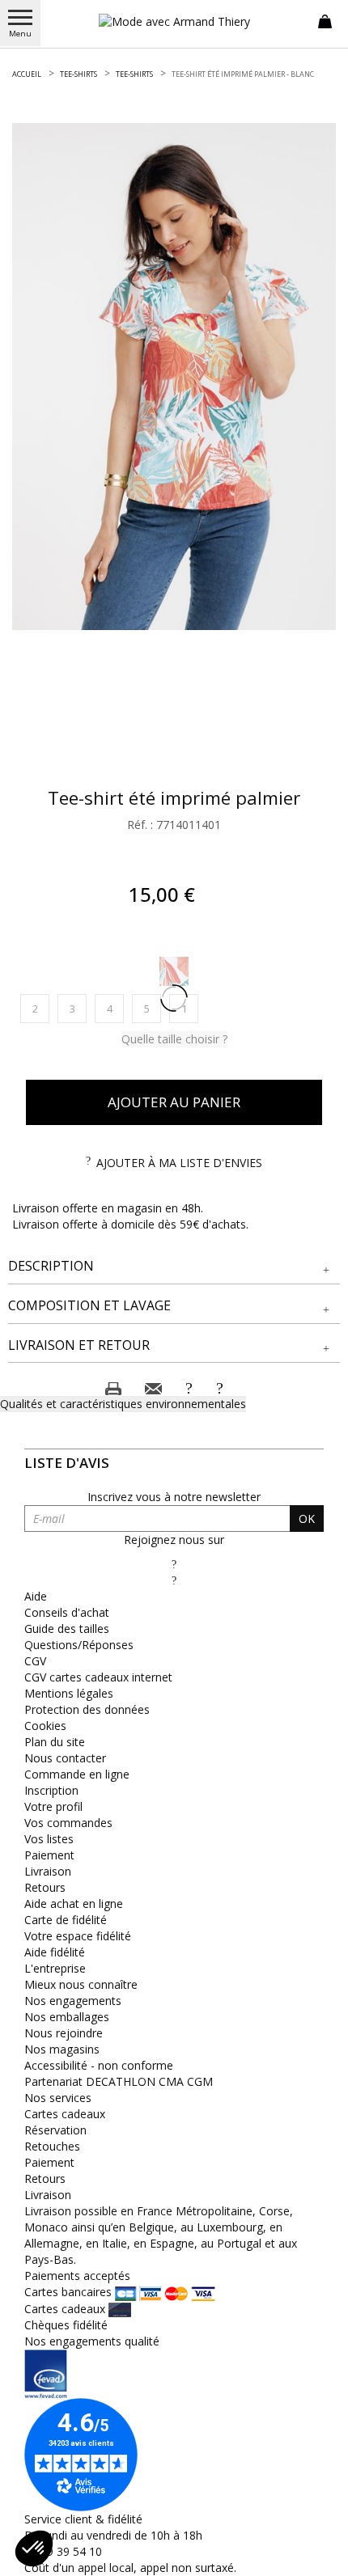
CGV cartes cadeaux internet (98, 1677)
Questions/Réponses (79, 1645)
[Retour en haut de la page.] (319, 2555)
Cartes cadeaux (65, 2114)
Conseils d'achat (67, 1612)
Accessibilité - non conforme (99, 2065)
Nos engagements (73, 2001)
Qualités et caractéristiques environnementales (123, 1404)
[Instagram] (174, 1580)
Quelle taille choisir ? (174, 1039)
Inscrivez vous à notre (174, 1497)
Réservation (55, 2130)
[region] (174, 376)
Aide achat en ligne (74, 1903)
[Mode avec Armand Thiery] (174, 21)
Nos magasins (62, 2049)
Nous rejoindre (64, 2033)
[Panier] (325, 20)
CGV (35, 1661)
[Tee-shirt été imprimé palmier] (174, 376)
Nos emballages (67, 2017)
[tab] (174, 1267)
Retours (45, 1887)
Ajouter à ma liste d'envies (179, 1163)
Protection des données (87, 1709)
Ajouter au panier (174, 1102)
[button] (174, 1266)
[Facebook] (174, 1564)
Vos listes (49, 1839)
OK (307, 1519)
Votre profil (53, 1806)
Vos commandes (68, 1823)
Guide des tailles (67, 1629)
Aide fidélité (55, 1952)
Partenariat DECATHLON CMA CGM (119, 2081)
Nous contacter (65, 1758)
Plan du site (55, 1742)
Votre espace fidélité (78, 1936)
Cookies (45, 1726)
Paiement (49, 1855)
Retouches (52, 2146)
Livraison (48, 1871)
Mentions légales (69, 1693)
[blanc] (174, 971)
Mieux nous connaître (81, 1984)
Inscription (51, 1790)
